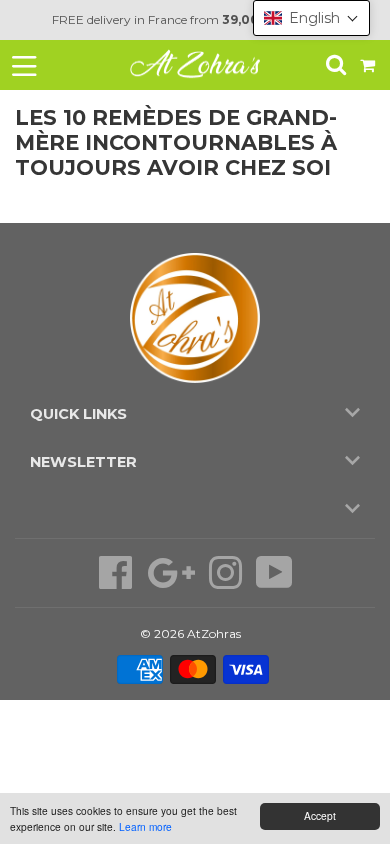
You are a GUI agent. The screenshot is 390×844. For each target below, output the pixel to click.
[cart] (369, 64)
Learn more (145, 826)
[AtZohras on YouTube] (274, 582)
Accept (320, 815)
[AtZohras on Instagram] (227, 582)
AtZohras (214, 633)
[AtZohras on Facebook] (117, 582)
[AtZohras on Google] (172, 582)
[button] (311, 18)
